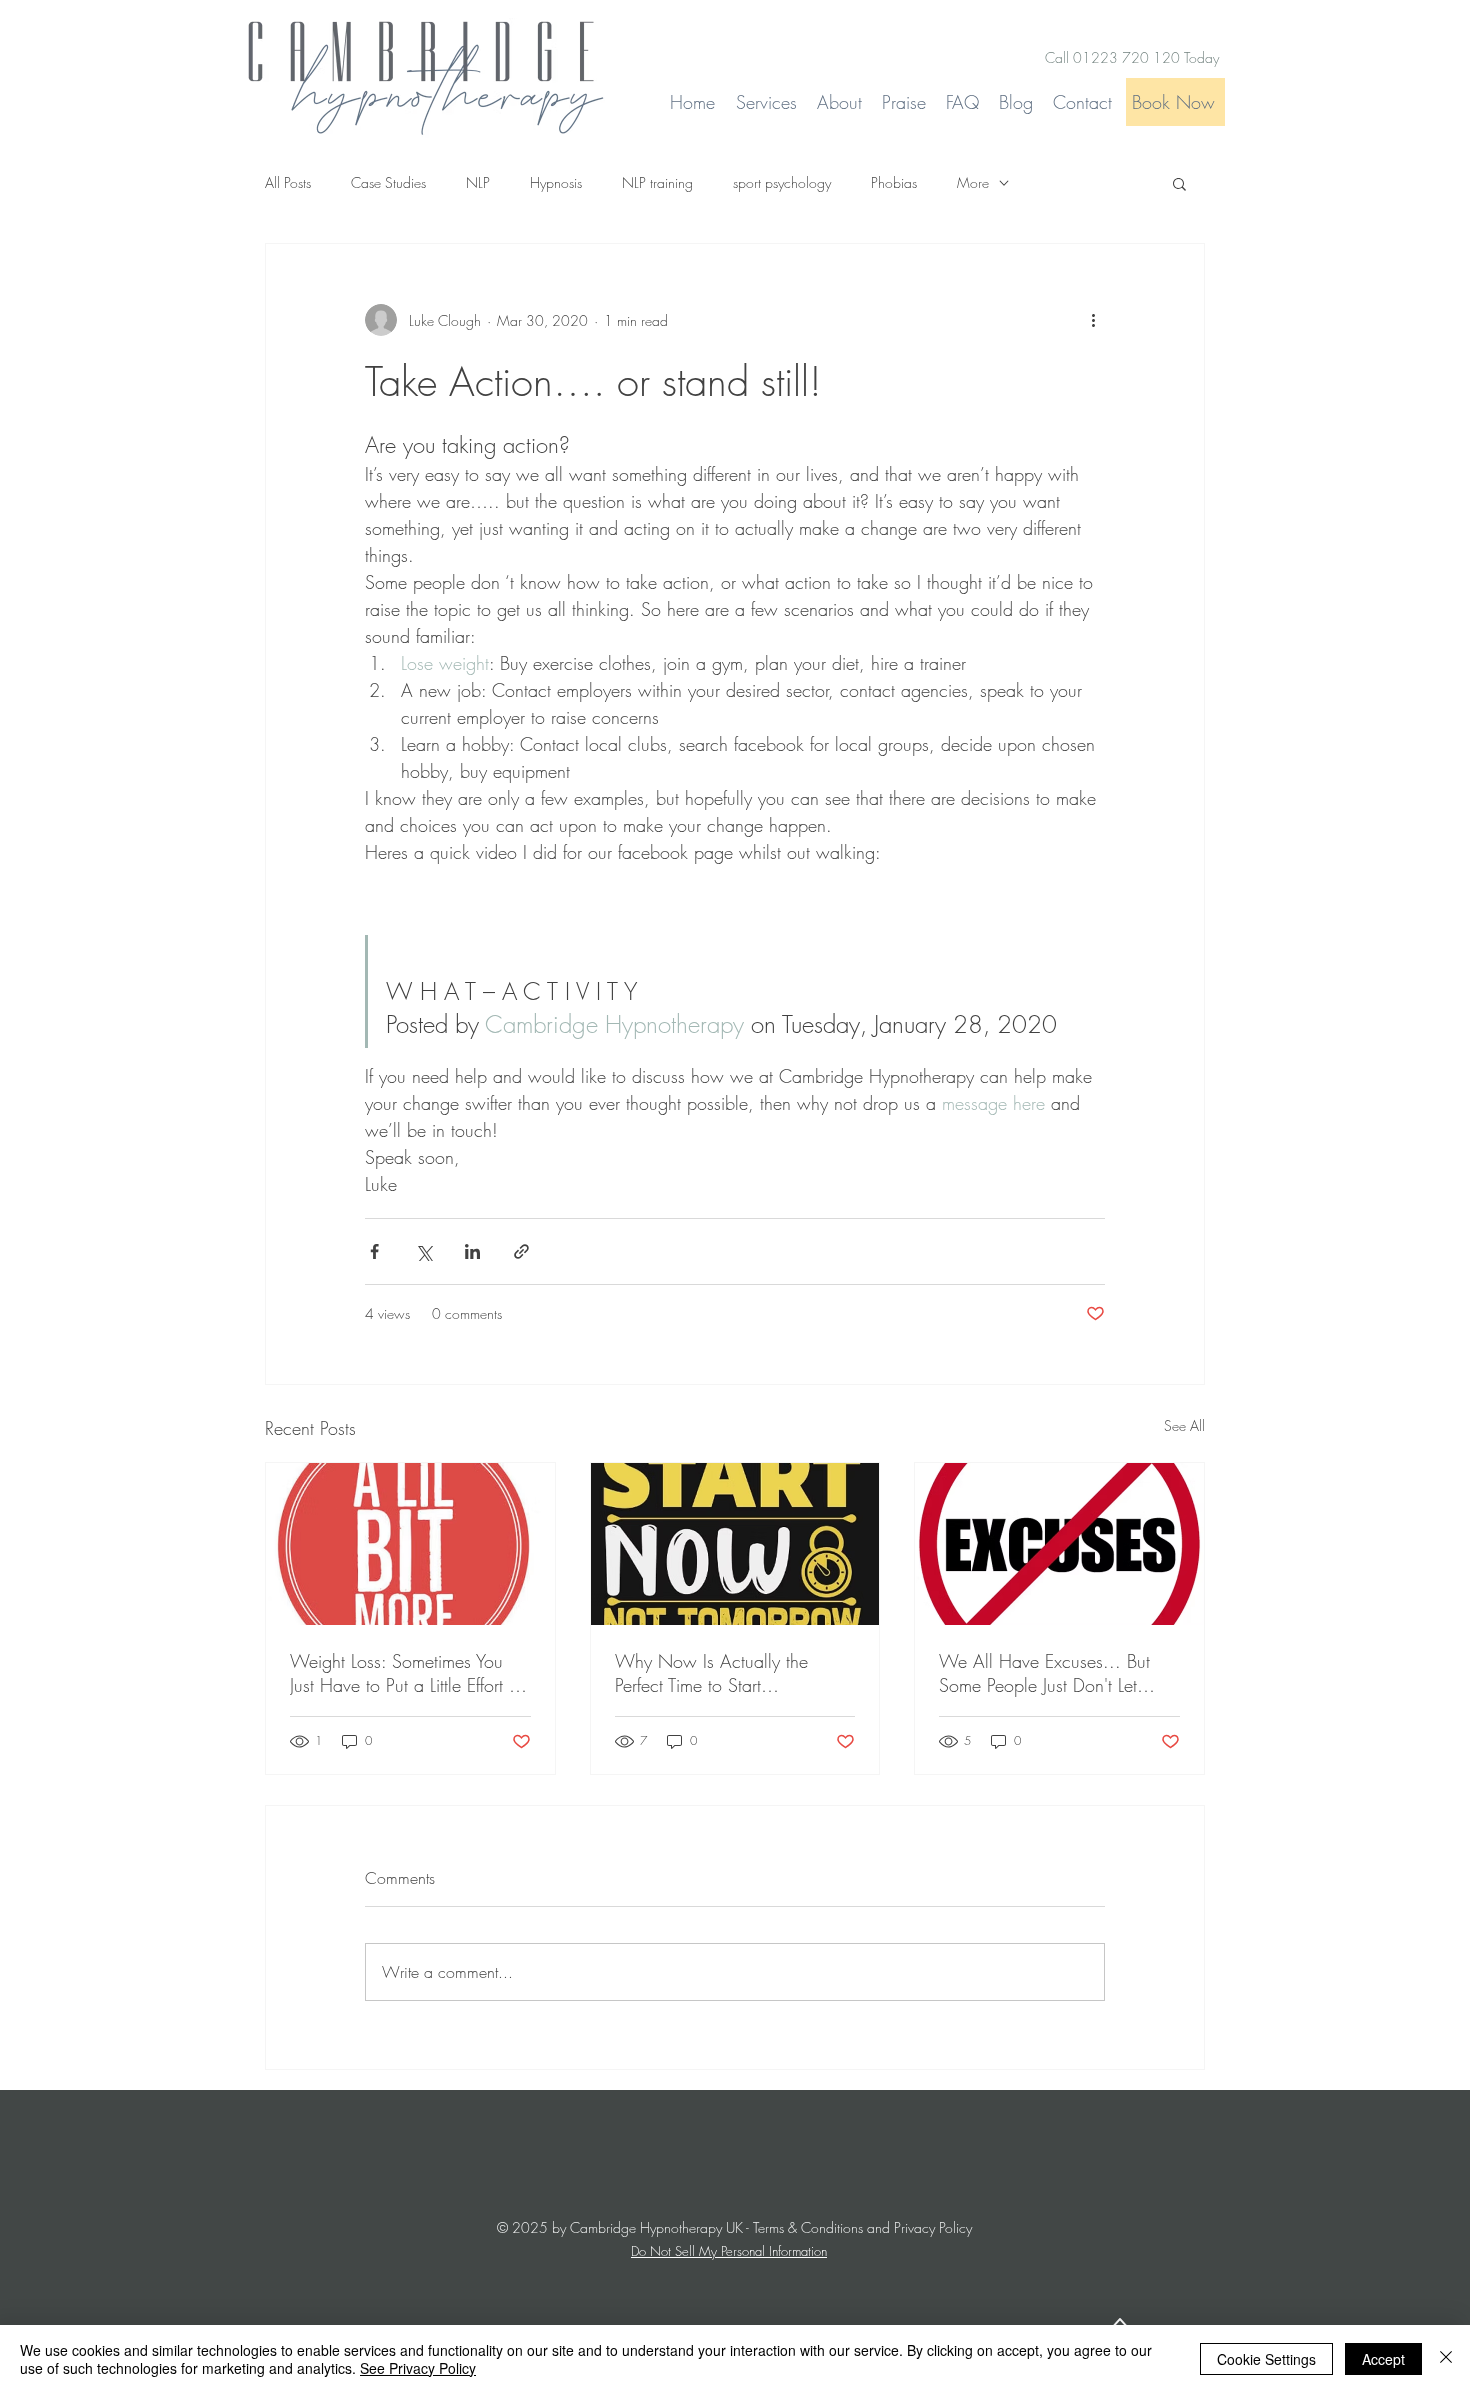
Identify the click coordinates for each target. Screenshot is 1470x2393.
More (973, 182)
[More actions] (1093, 320)
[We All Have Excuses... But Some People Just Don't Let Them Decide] (1059, 1544)
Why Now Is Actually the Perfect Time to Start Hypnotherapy (711, 1673)
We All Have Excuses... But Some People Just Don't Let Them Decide (1044, 1673)
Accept (1383, 2359)
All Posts (288, 182)
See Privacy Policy (418, 2368)
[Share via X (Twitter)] (423, 1251)
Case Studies (388, 182)
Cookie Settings (1266, 2359)
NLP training (657, 182)
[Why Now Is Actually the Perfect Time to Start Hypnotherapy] (735, 1544)
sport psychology (782, 182)
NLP (478, 182)
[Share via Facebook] (374, 1251)
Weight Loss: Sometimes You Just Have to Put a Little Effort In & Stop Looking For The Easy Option (406, 1673)
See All (1184, 1425)
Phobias (894, 182)
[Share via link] (521, 1251)
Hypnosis (556, 182)
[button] (1179, 183)
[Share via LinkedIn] (472, 1251)
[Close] (1446, 2359)
